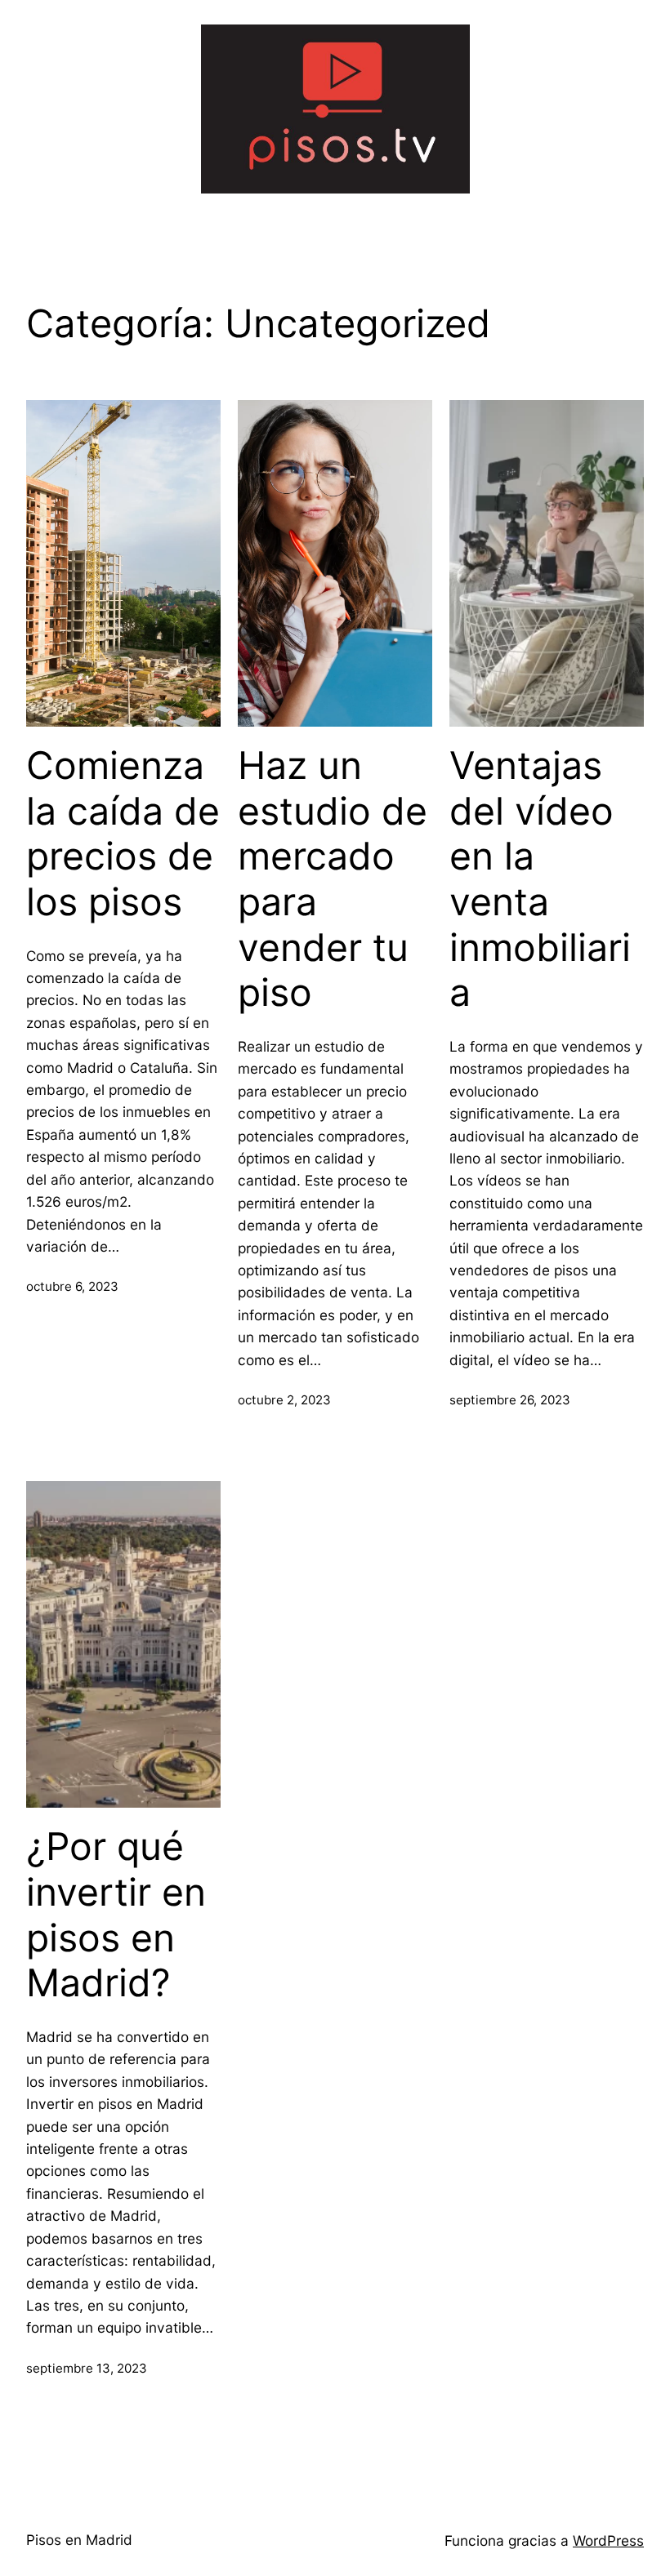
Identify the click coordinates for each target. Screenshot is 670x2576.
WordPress (608, 2540)
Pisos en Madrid (79, 2540)
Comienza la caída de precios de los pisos (123, 834)
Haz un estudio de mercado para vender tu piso (333, 879)
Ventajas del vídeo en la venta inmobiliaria (540, 879)
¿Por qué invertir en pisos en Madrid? (116, 1915)
